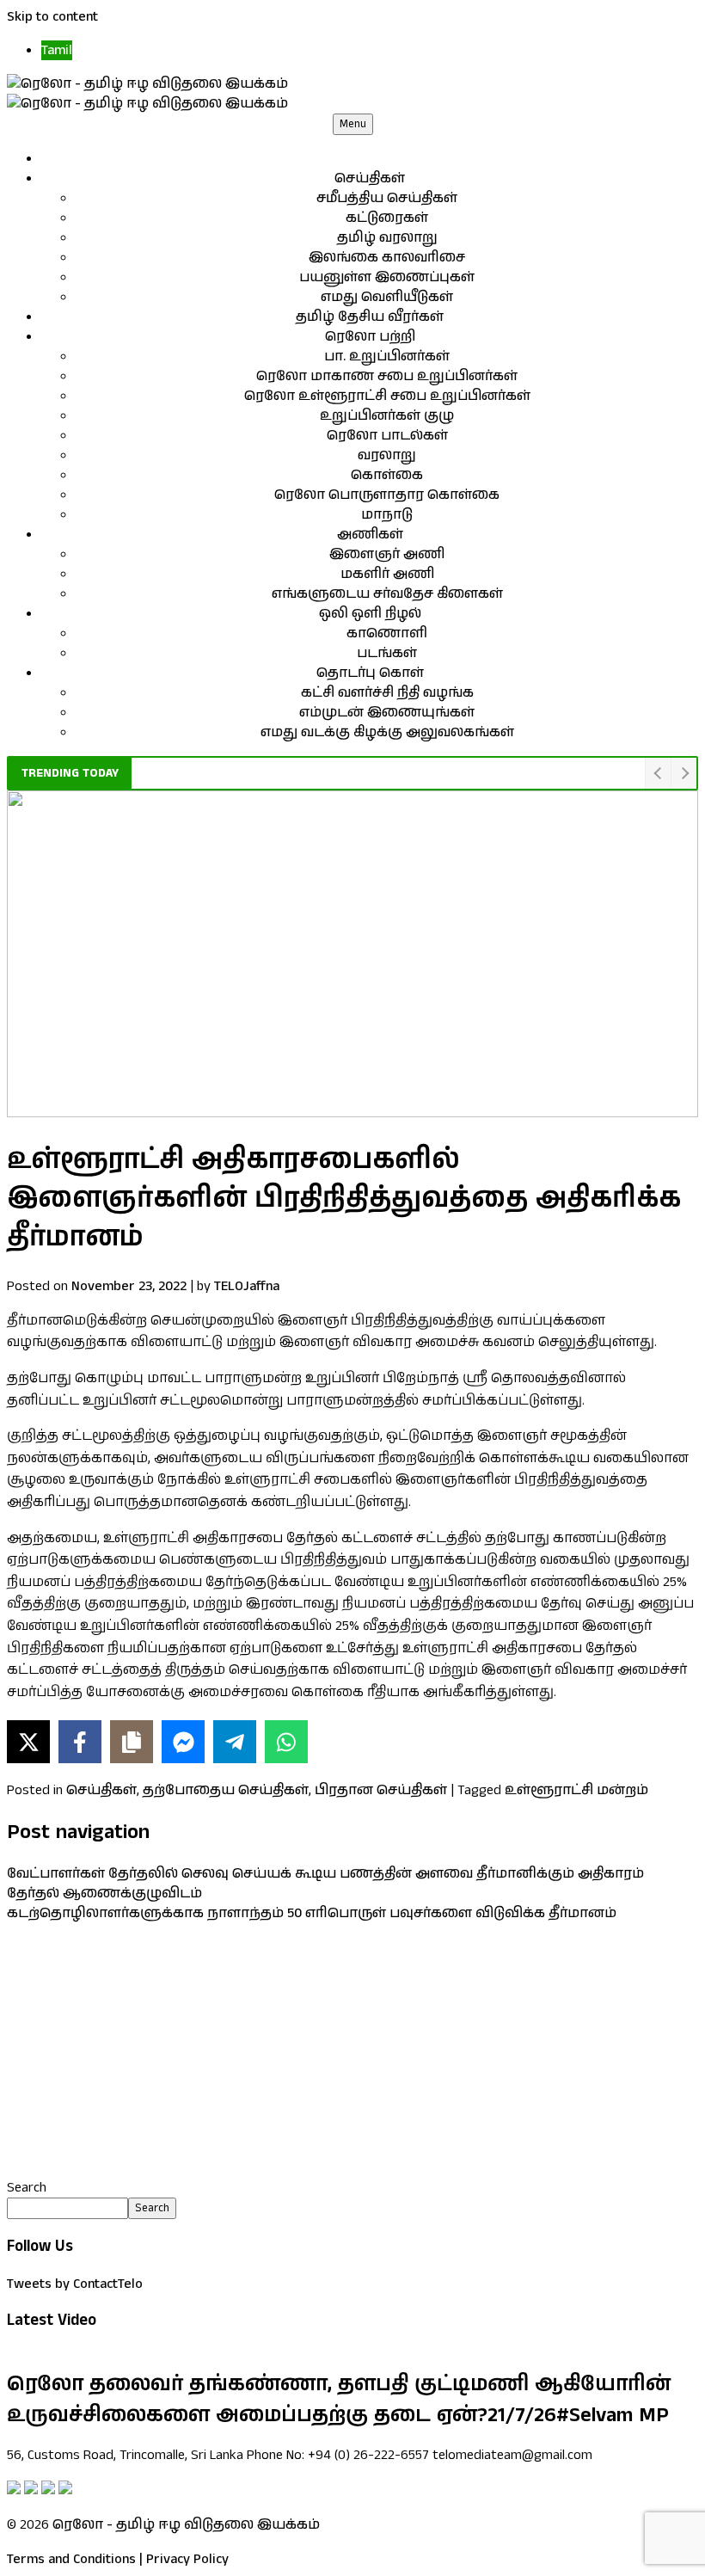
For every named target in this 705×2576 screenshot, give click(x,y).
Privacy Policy (187, 2559)
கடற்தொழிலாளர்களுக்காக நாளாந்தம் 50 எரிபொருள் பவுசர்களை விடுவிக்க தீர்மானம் (312, 1913)
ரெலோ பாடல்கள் (387, 436)
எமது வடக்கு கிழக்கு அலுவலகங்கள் (387, 732)
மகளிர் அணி (387, 574)
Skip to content (52, 17)
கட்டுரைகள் (387, 218)
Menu (353, 124)
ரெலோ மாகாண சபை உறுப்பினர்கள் (387, 376)
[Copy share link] (132, 1742)
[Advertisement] (352, 2050)
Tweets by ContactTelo (75, 2284)
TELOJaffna (247, 1286)
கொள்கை (387, 475)
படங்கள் (387, 653)
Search (27, 2188)
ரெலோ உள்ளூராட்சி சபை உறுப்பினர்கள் (387, 396)
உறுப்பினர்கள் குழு (387, 416)
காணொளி (387, 633)
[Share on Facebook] (80, 1742)
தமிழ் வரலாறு (387, 238)
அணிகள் (370, 535)
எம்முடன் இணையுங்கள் (387, 713)
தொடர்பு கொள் (370, 673)
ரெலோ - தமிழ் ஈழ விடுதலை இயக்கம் (186, 2525)
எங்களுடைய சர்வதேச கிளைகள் (387, 594)
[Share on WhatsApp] (286, 1742)
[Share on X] (28, 1742)
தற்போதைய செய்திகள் (226, 1790)
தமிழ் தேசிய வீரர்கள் (370, 317)
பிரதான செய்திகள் (381, 1790)
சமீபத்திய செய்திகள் (387, 198)
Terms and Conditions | (75, 2559)
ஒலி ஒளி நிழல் (370, 614)
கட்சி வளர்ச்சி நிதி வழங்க (387, 693)
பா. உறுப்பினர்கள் (387, 357)
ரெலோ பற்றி (370, 337)
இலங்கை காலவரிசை (387, 258)
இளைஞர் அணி (387, 554)
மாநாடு (387, 515)
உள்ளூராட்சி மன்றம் (576, 1790)
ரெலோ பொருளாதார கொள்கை (387, 495)
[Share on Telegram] (235, 1742)
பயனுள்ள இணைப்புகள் (387, 277)
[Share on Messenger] (183, 1742)
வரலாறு (387, 455)
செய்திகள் (370, 178)
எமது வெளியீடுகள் (387, 297)
